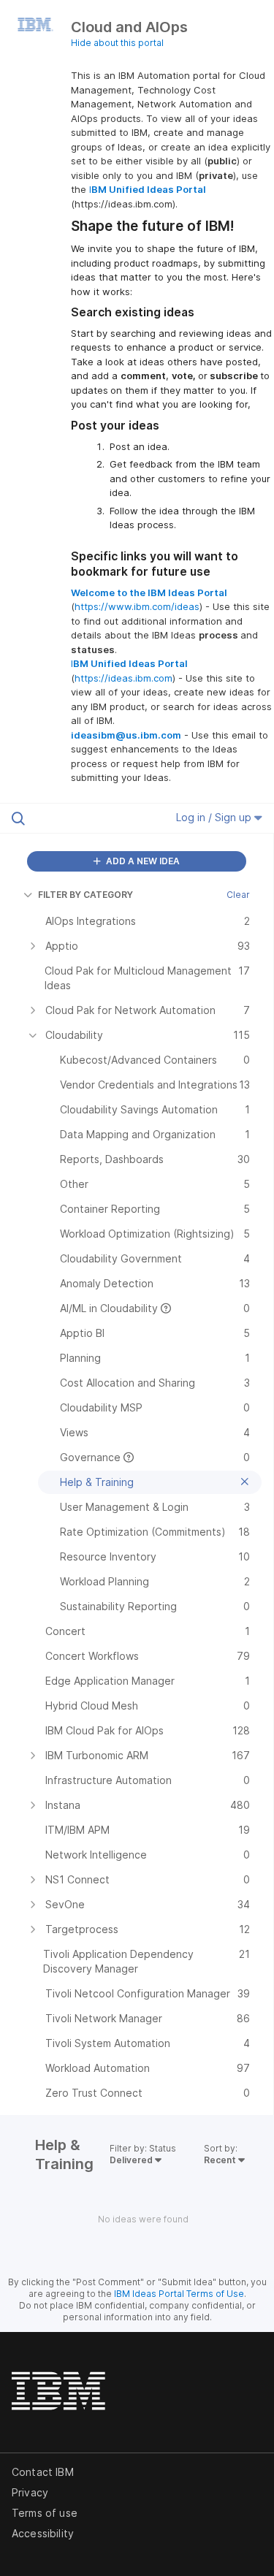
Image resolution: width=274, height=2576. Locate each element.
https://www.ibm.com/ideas (137, 606)
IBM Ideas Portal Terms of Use (179, 2294)
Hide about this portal (117, 43)
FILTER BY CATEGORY (85, 895)
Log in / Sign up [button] (215, 817)
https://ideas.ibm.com (123, 678)
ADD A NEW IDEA (142, 861)
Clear (238, 895)
